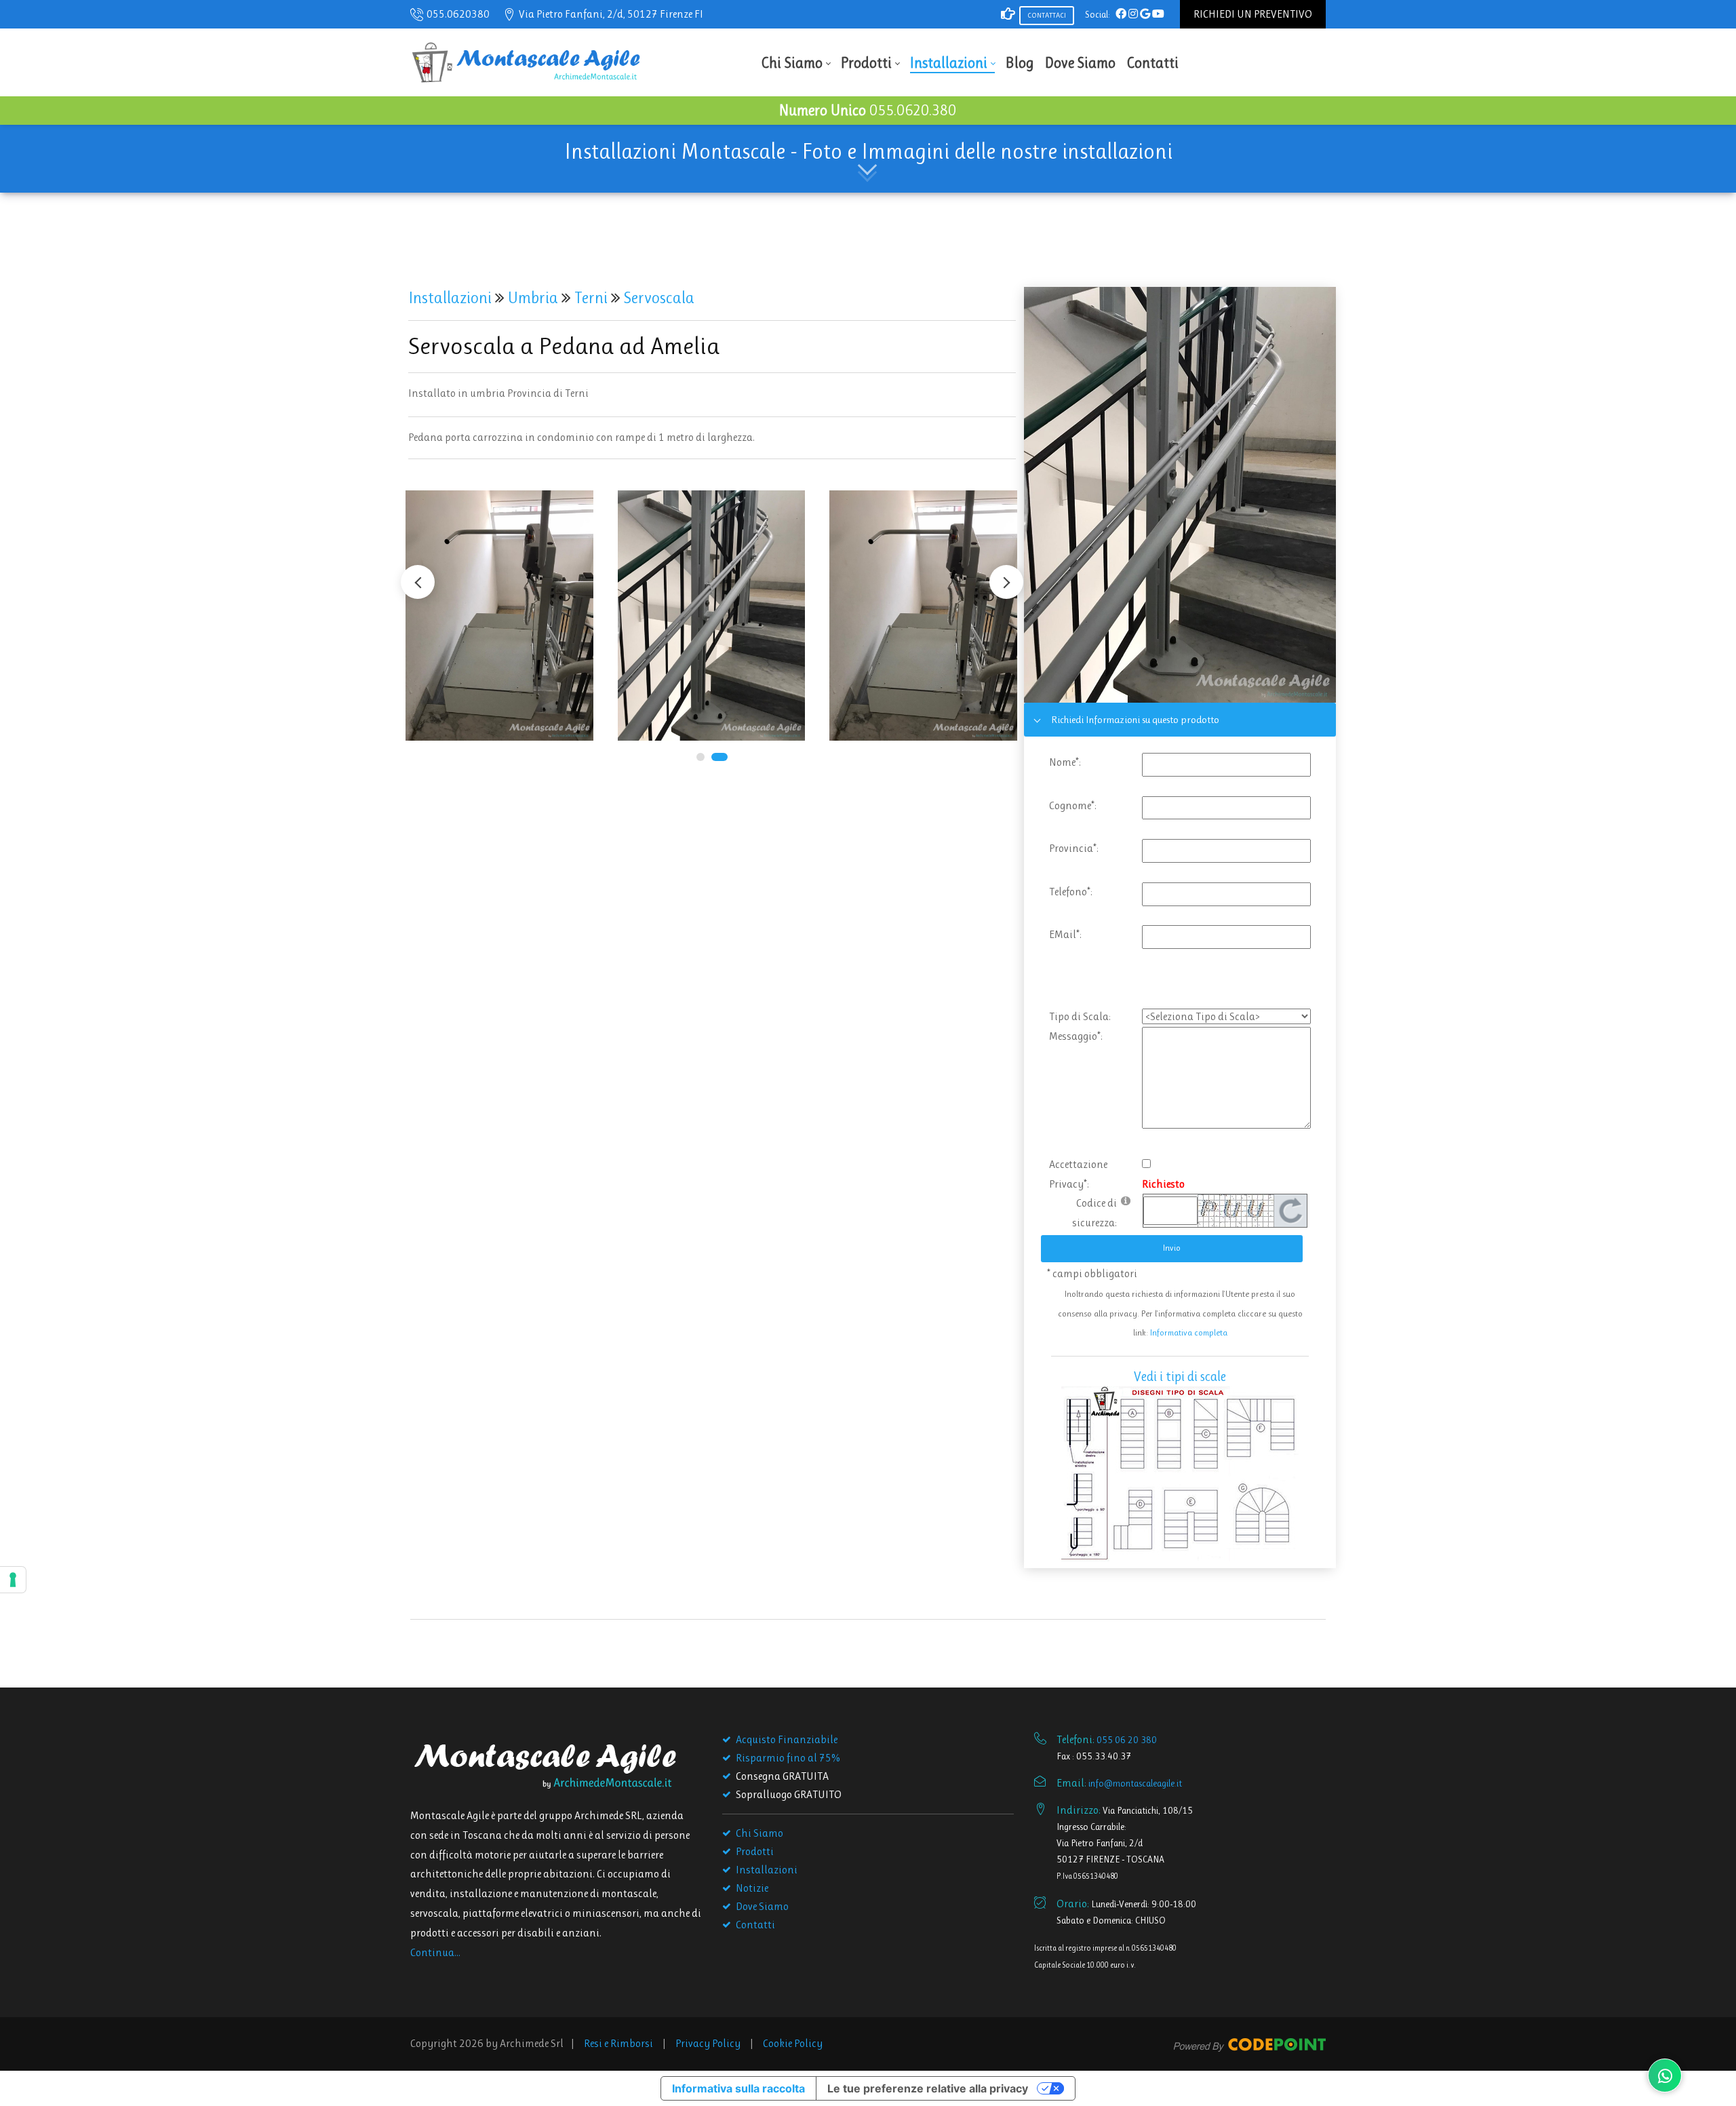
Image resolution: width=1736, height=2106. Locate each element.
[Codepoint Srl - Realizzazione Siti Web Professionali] (1250, 2043)
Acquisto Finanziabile (787, 1739)
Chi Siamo (759, 1833)
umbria (535, 298)
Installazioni (452, 298)
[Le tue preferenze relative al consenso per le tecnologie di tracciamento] (13, 1580)
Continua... (435, 1952)
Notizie (752, 1888)
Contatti (755, 1925)
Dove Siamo (762, 1906)
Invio (1172, 1248)
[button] (1006, 582)
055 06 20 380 (1127, 1740)
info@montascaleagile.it (1135, 1783)
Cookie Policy (793, 2043)
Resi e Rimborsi (618, 2043)
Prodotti (755, 1851)
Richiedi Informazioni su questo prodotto (1135, 720)
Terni (593, 298)
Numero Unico (868, 110)
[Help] (1126, 1200)
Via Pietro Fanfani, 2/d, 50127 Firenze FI (611, 14)
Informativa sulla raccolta (738, 2088)
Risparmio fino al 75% (788, 1758)
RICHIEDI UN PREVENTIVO (1253, 14)
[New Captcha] (1290, 1210)
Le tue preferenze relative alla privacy (928, 2088)
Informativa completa (1189, 1332)
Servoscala (657, 298)
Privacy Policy (708, 2043)
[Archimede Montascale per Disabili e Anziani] (526, 61)
